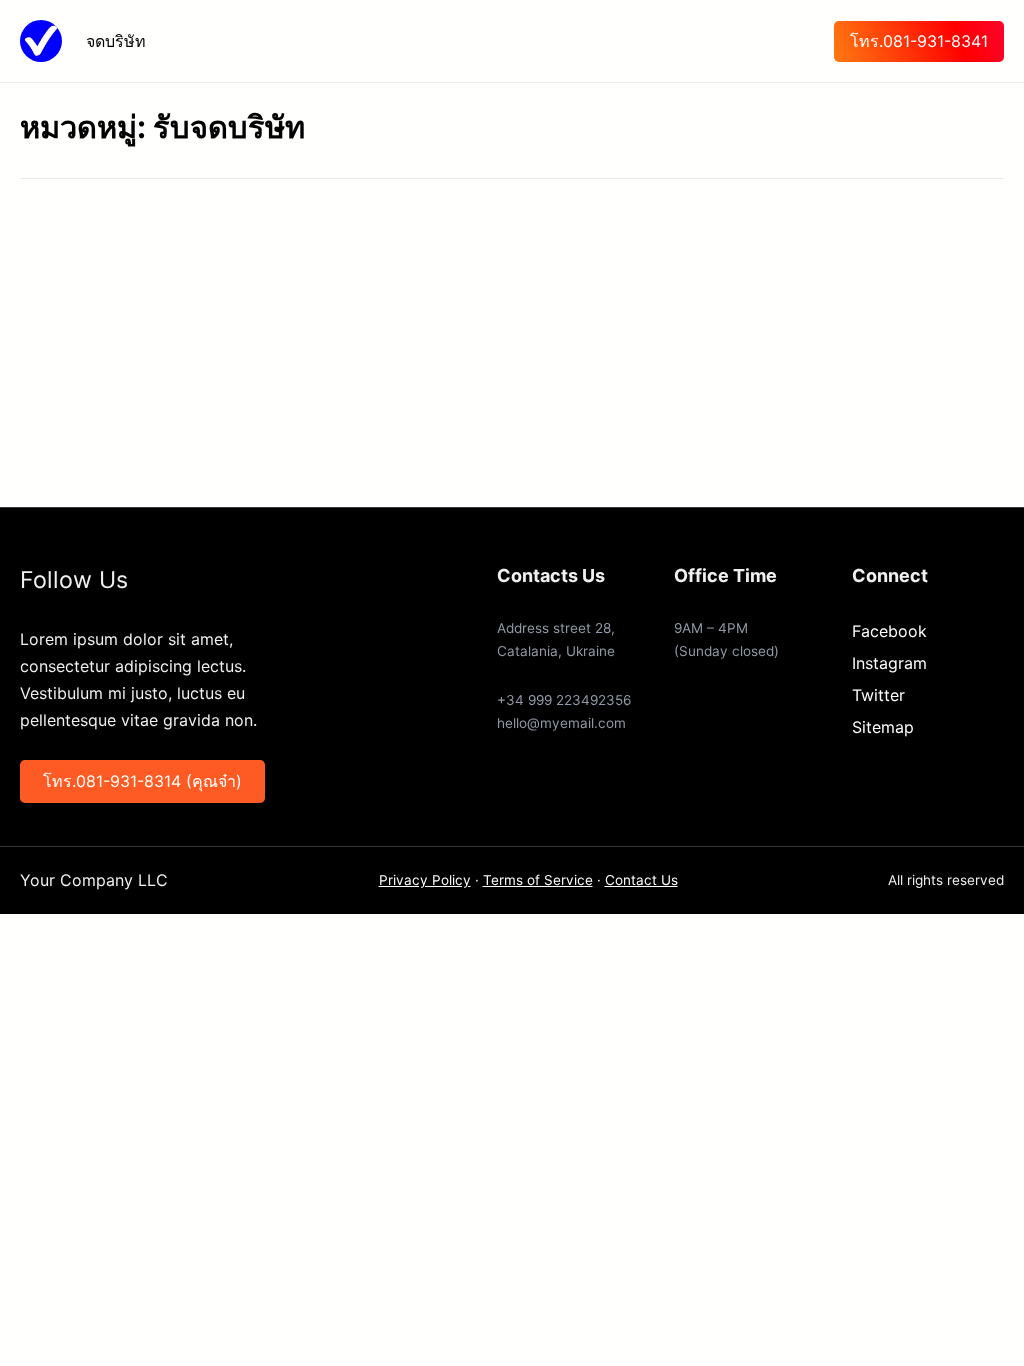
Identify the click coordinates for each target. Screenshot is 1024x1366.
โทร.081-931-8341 (919, 41)
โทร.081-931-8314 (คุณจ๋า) (142, 781)
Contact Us (641, 880)
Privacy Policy (425, 880)
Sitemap (883, 727)
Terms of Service (538, 880)
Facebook (889, 631)
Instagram (889, 663)
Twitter (878, 695)
